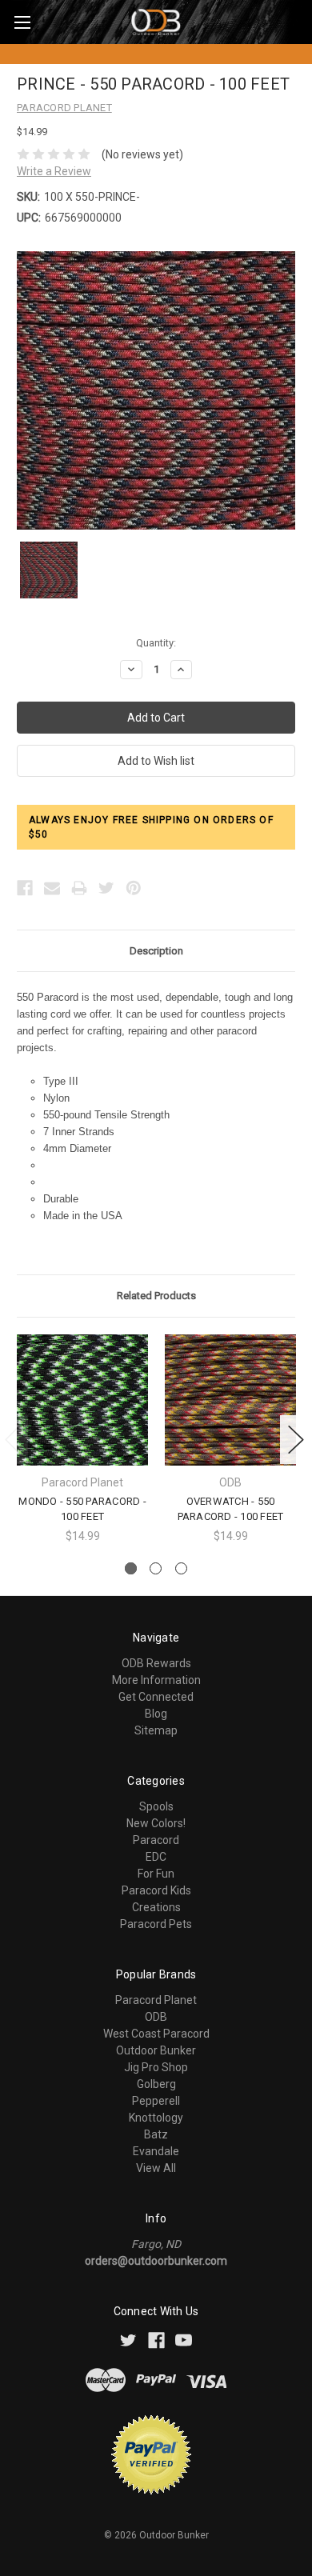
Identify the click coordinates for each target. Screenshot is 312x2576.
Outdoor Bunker (156, 2050)
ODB (156, 2017)
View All (156, 2168)
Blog (156, 1714)
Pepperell (156, 2101)
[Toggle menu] (22, 22)
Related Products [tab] (156, 1296)
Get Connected (156, 1697)
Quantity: (156, 643)
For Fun (156, 1874)
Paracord (156, 1840)
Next (296, 1440)
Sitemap (156, 1730)
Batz (156, 2134)
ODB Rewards (156, 1663)
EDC (156, 1857)
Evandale (156, 2151)
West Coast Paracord (156, 2034)
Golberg (156, 2084)
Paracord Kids (156, 1890)
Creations (156, 1907)
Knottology (156, 2118)
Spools (156, 1806)
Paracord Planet (156, 2000)
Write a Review (54, 171)
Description (156, 951)
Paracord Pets (156, 1924)
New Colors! (156, 1823)
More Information (156, 1680)
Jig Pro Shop (156, 2067)
